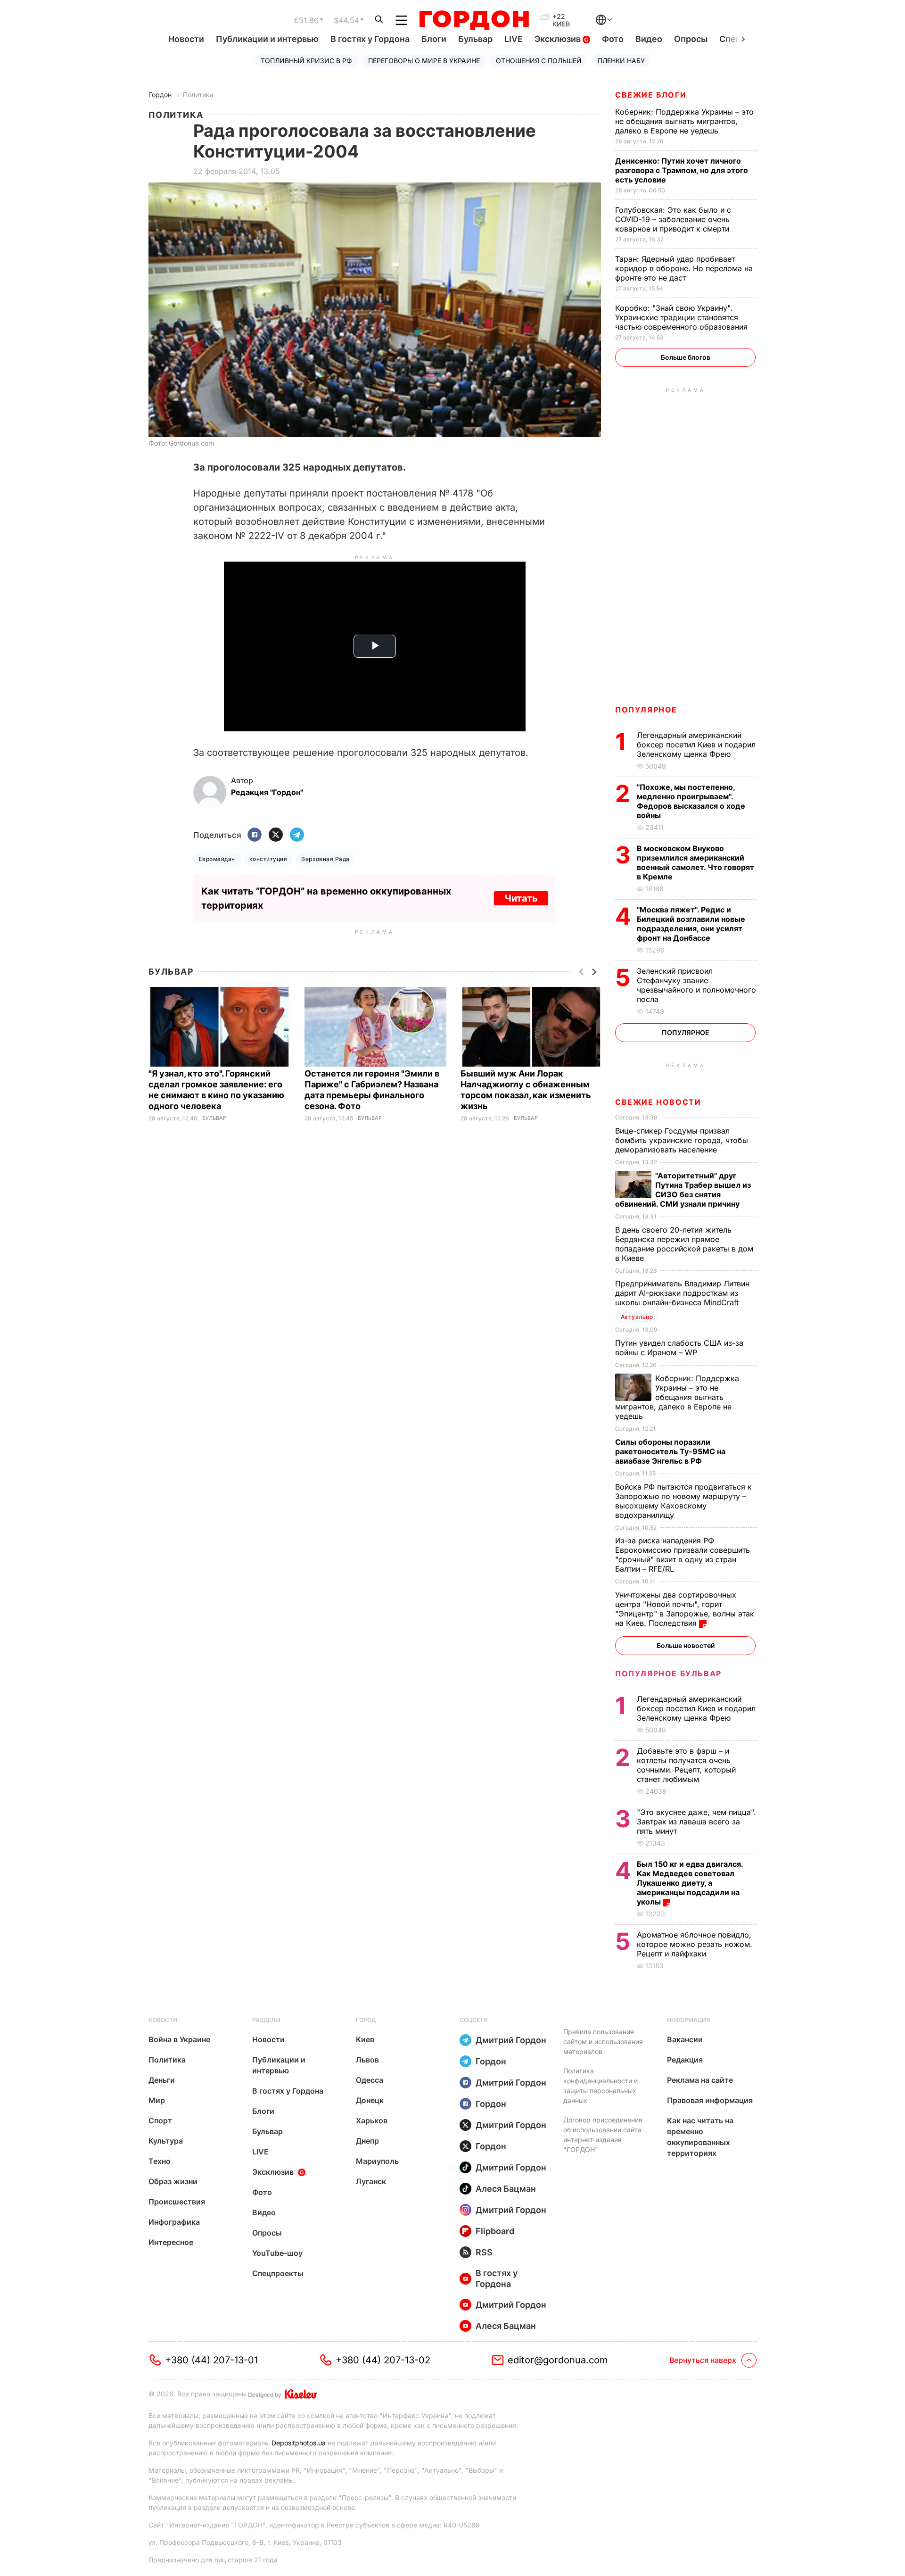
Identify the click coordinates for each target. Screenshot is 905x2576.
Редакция (685, 2060)
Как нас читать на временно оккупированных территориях (700, 2137)
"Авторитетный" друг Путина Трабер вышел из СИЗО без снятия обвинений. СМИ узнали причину (683, 1190)
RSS (484, 2252)
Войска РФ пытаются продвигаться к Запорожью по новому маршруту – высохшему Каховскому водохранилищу (683, 1501)
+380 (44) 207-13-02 (383, 2360)
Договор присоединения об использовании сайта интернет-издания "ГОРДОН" (603, 2135)
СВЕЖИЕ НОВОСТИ (658, 1102)
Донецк (370, 2100)
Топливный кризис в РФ (306, 61)
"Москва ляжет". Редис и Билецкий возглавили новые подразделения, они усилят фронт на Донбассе (691, 924)
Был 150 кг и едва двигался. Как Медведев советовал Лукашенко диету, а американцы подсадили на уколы (690, 1883)
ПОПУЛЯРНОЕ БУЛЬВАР (668, 1673)
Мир (157, 2100)
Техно (160, 2161)
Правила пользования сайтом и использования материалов (603, 2042)
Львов (367, 2060)
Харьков (372, 2120)
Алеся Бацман (506, 2189)
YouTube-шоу (277, 2253)
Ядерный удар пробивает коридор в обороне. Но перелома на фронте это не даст (684, 268)
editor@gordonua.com (558, 2360)
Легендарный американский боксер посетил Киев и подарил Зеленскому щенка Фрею (696, 745)
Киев (365, 2039)
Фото (613, 39)
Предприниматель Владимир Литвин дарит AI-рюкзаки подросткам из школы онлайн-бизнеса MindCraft (682, 1293)
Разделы (266, 2020)
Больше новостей (686, 1645)
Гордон (160, 95)
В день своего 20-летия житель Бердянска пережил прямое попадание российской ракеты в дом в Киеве (684, 1244)
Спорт (160, 2120)
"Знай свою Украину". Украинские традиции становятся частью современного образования (683, 317)
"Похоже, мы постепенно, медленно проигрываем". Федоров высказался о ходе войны (691, 801)
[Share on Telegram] (297, 835)
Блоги (434, 39)
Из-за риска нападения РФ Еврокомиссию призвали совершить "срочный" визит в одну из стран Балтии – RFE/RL (683, 1555)
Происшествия (177, 2202)
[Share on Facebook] (255, 835)
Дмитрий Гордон (511, 2040)
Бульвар (475, 39)
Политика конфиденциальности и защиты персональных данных (601, 2086)
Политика (198, 95)
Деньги (162, 2080)
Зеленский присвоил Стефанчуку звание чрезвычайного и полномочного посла (696, 985)
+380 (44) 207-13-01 (211, 2360)
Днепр (367, 2141)
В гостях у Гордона (370, 39)
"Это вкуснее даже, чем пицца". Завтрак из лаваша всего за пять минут (696, 1822)
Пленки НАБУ (621, 61)
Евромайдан (217, 859)
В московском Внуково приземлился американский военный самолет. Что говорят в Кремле (695, 862)
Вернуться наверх (703, 2360)
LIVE (514, 39)
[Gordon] (474, 20)
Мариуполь (377, 2161)
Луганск (371, 2181)
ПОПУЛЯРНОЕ (646, 710)
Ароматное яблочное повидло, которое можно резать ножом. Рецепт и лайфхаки (695, 1944)
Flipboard (495, 2231)
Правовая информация (710, 2100)
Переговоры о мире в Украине (424, 61)
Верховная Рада (325, 859)
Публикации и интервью (267, 39)
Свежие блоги (651, 95)
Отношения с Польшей (539, 61)
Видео (649, 39)
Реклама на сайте (700, 2080)
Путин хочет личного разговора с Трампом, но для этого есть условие (682, 170)
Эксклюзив (559, 39)
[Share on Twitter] (276, 835)
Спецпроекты (278, 2273)
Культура (166, 2141)
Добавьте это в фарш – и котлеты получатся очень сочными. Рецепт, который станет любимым (686, 1765)
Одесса (370, 2080)
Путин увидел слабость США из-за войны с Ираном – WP (679, 1348)
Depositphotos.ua (299, 2443)
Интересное (171, 2242)
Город (366, 2020)
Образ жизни (173, 2181)
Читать (521, 898)
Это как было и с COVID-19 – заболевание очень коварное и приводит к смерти (673, 219)
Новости (186, 39)
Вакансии (685, 2039)
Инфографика (174, 2222)
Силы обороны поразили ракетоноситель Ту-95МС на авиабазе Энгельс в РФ (670, 1451)
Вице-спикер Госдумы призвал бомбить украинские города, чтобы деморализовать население (682, 1140)
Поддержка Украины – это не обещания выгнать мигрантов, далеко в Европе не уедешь (684, 121)
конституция (268, 859)
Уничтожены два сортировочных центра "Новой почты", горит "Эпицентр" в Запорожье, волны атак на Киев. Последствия (685, 1609)
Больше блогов (686, 357)
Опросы (691, 39)
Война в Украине (179, 2039)
